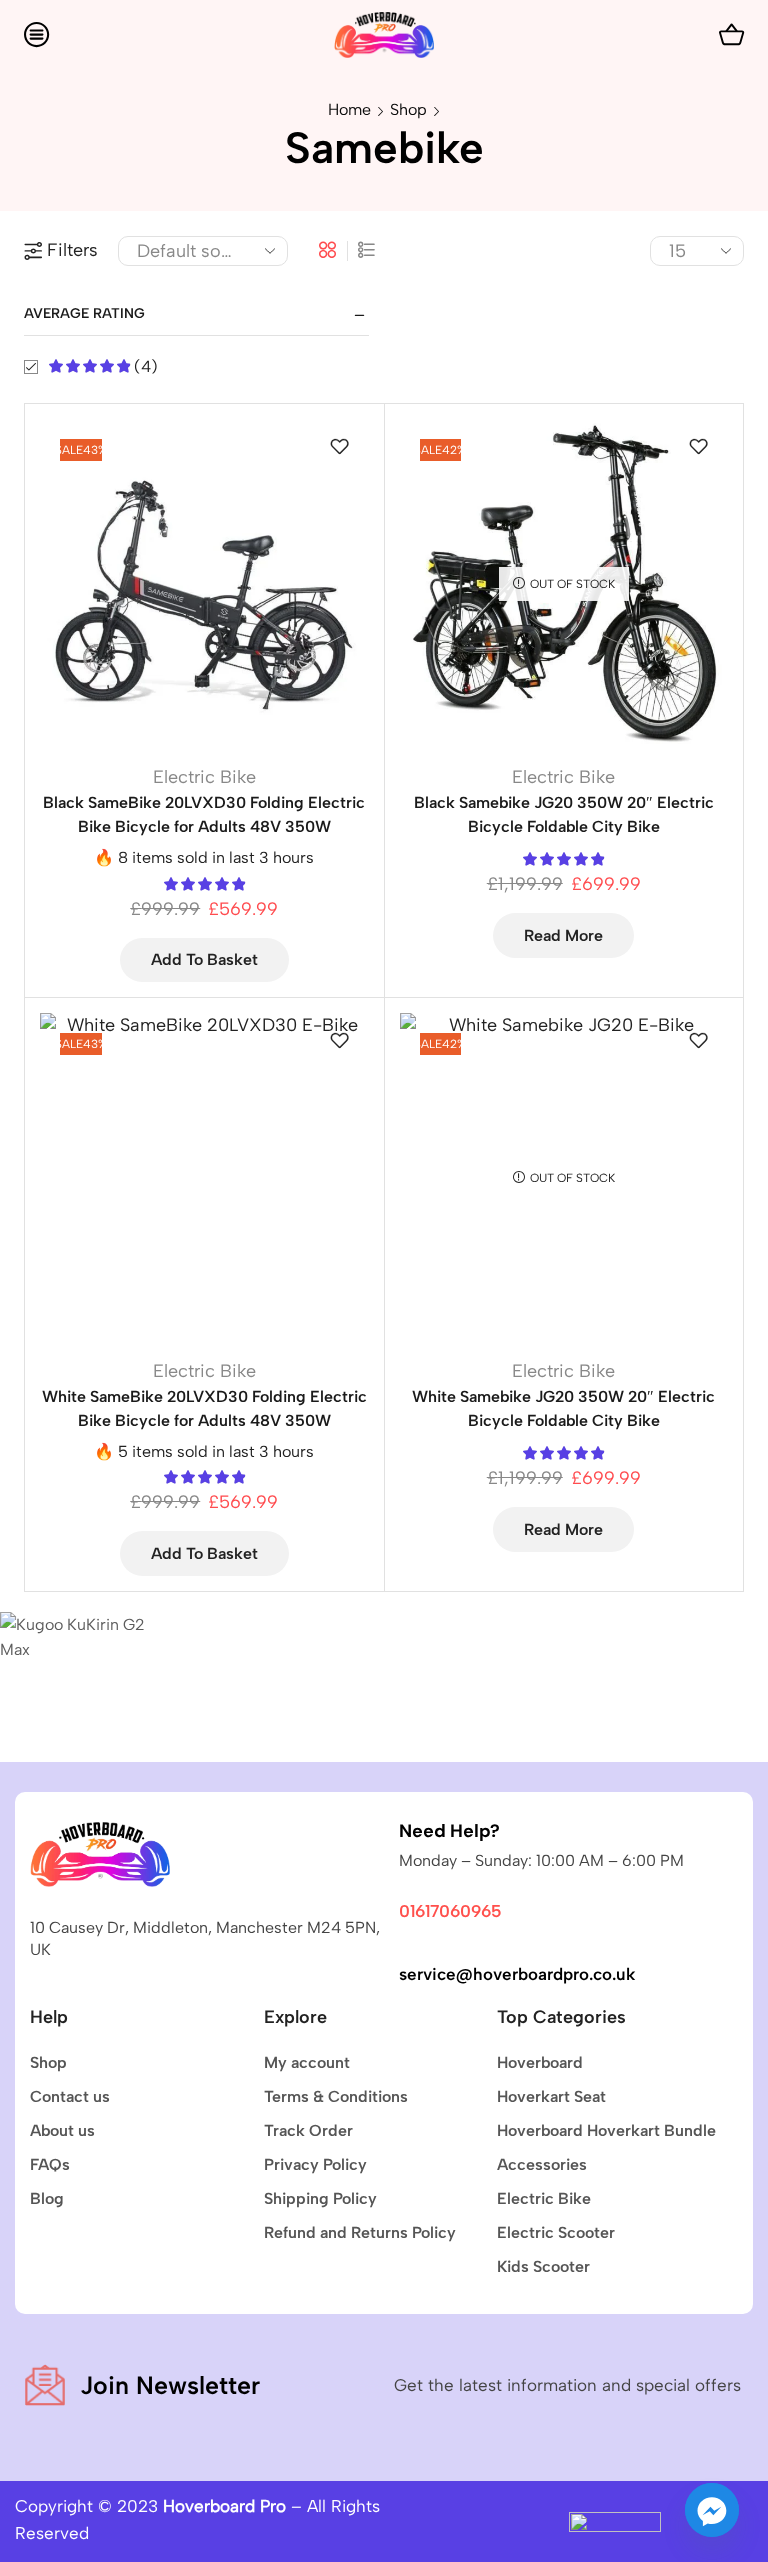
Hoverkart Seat (551, 2096)
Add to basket (204, 959)
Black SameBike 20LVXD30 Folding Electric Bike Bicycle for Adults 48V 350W (204, 814)
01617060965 (450, 1911)
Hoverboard (540, 2062)
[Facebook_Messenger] (712, 2510)
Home (349, 109)
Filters (72, 250)
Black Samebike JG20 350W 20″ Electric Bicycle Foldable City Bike (564, 814)
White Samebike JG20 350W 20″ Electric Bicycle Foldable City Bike (563, 1408)
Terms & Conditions (336, 2096)
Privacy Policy (315, 2164)
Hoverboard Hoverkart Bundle (606, 2130)
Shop (408, 109)
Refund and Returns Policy (360, 2232)
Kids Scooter (543, 2266)
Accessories (542, 2164)
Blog (47, 2198)
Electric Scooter (556, 2232)
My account (307, 2062)
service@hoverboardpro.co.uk (517, 1974)
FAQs (50, 2164)
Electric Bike (204, 777)
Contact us (70, 2096)
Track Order (308, 2130)
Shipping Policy (320, 2198)
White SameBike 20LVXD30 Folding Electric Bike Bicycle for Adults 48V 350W (204, 1408)
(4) (144, 366)
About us (62, 2130)
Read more (563, 935)
